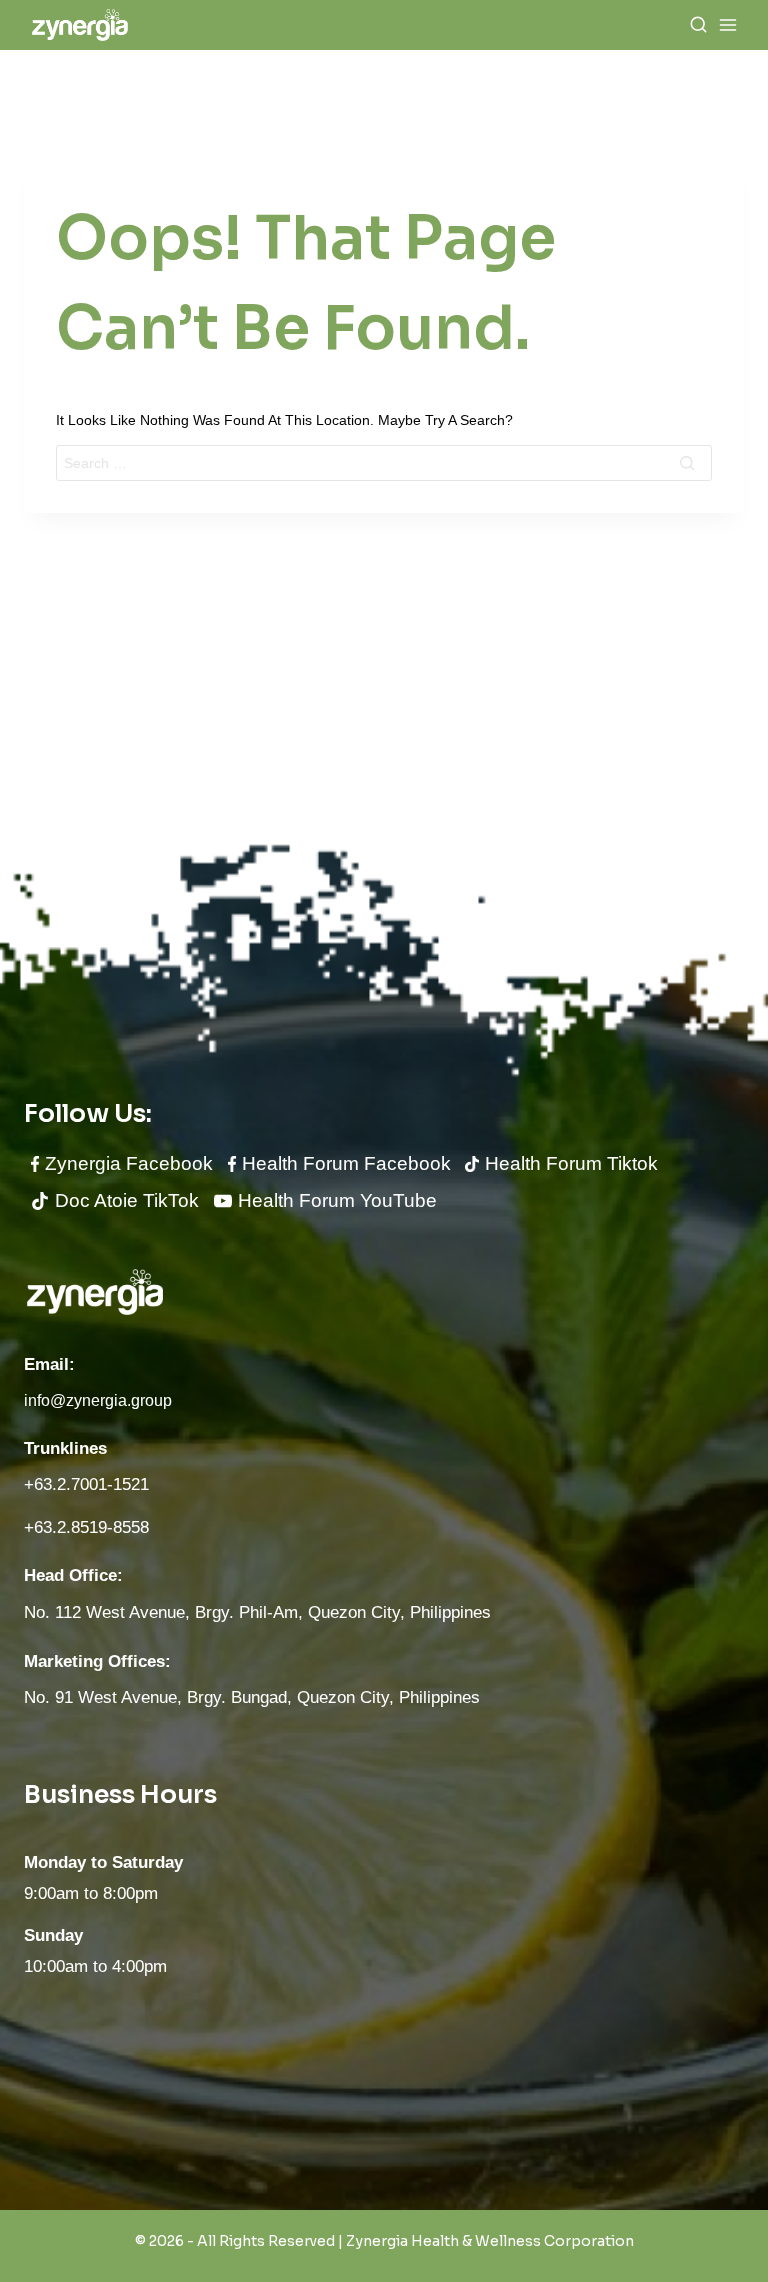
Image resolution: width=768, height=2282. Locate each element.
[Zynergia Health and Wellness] (80, 25)
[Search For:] (384, 463)
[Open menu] (728, 25)
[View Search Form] (698, 25)
